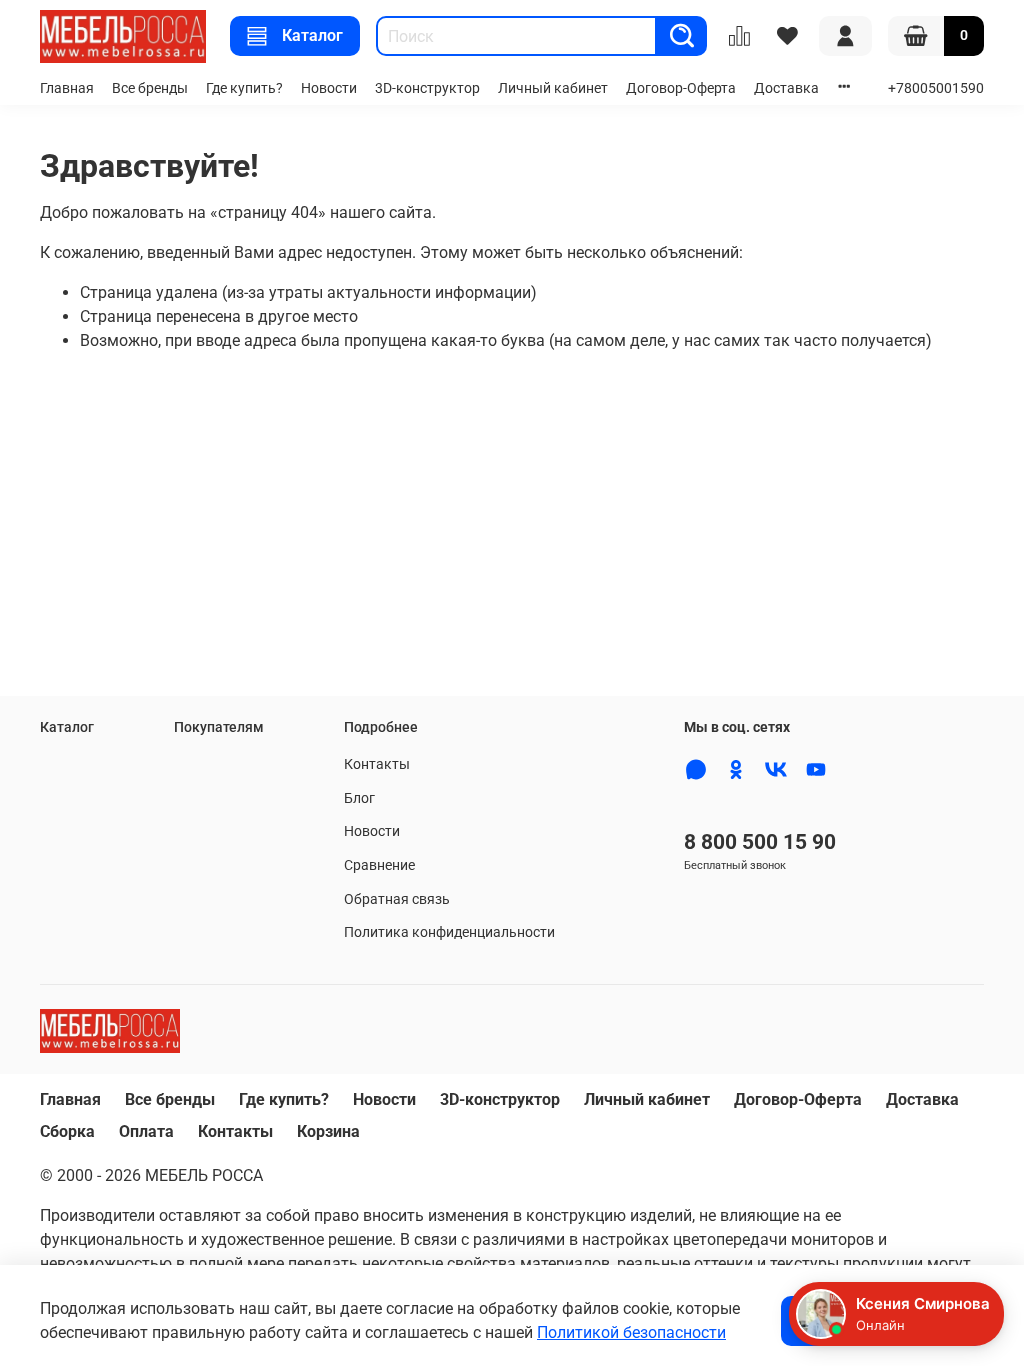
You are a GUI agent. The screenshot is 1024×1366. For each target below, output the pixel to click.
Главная (67, 88)
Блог (359, 798)
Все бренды (150, 88)
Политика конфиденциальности (449, 932)
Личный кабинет (553, 88)
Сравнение (379, 865)
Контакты (377, 764)
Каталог (312, 35)
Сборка (67, 1131)
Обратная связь (397, 899)
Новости (329, 88)
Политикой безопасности (631, 1332)
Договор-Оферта (681, 88)
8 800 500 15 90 (760, 842)
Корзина (328, 1131)
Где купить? (244, 88)
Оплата (146, 1131)
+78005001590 (936, 88)
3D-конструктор (427, 88)
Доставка (786, 88)
